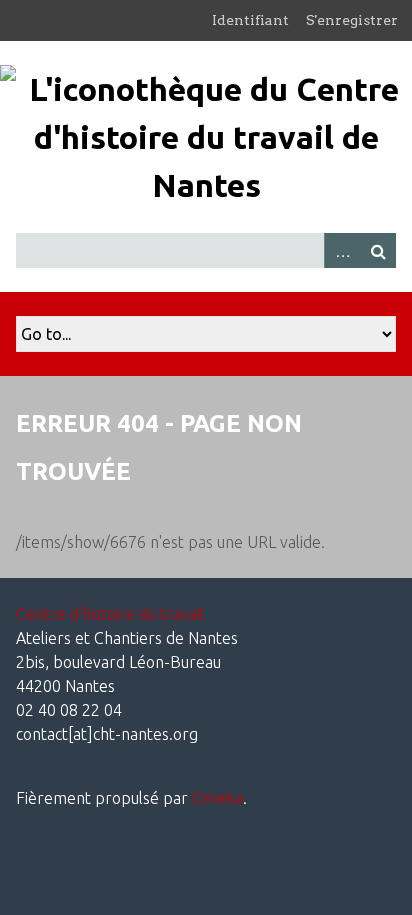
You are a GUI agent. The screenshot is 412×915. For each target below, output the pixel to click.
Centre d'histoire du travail (110, 614)
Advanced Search (342, 250)
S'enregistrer (352, 20)
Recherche (378, 250)
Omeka (217, 798)
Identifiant (250, 20)
